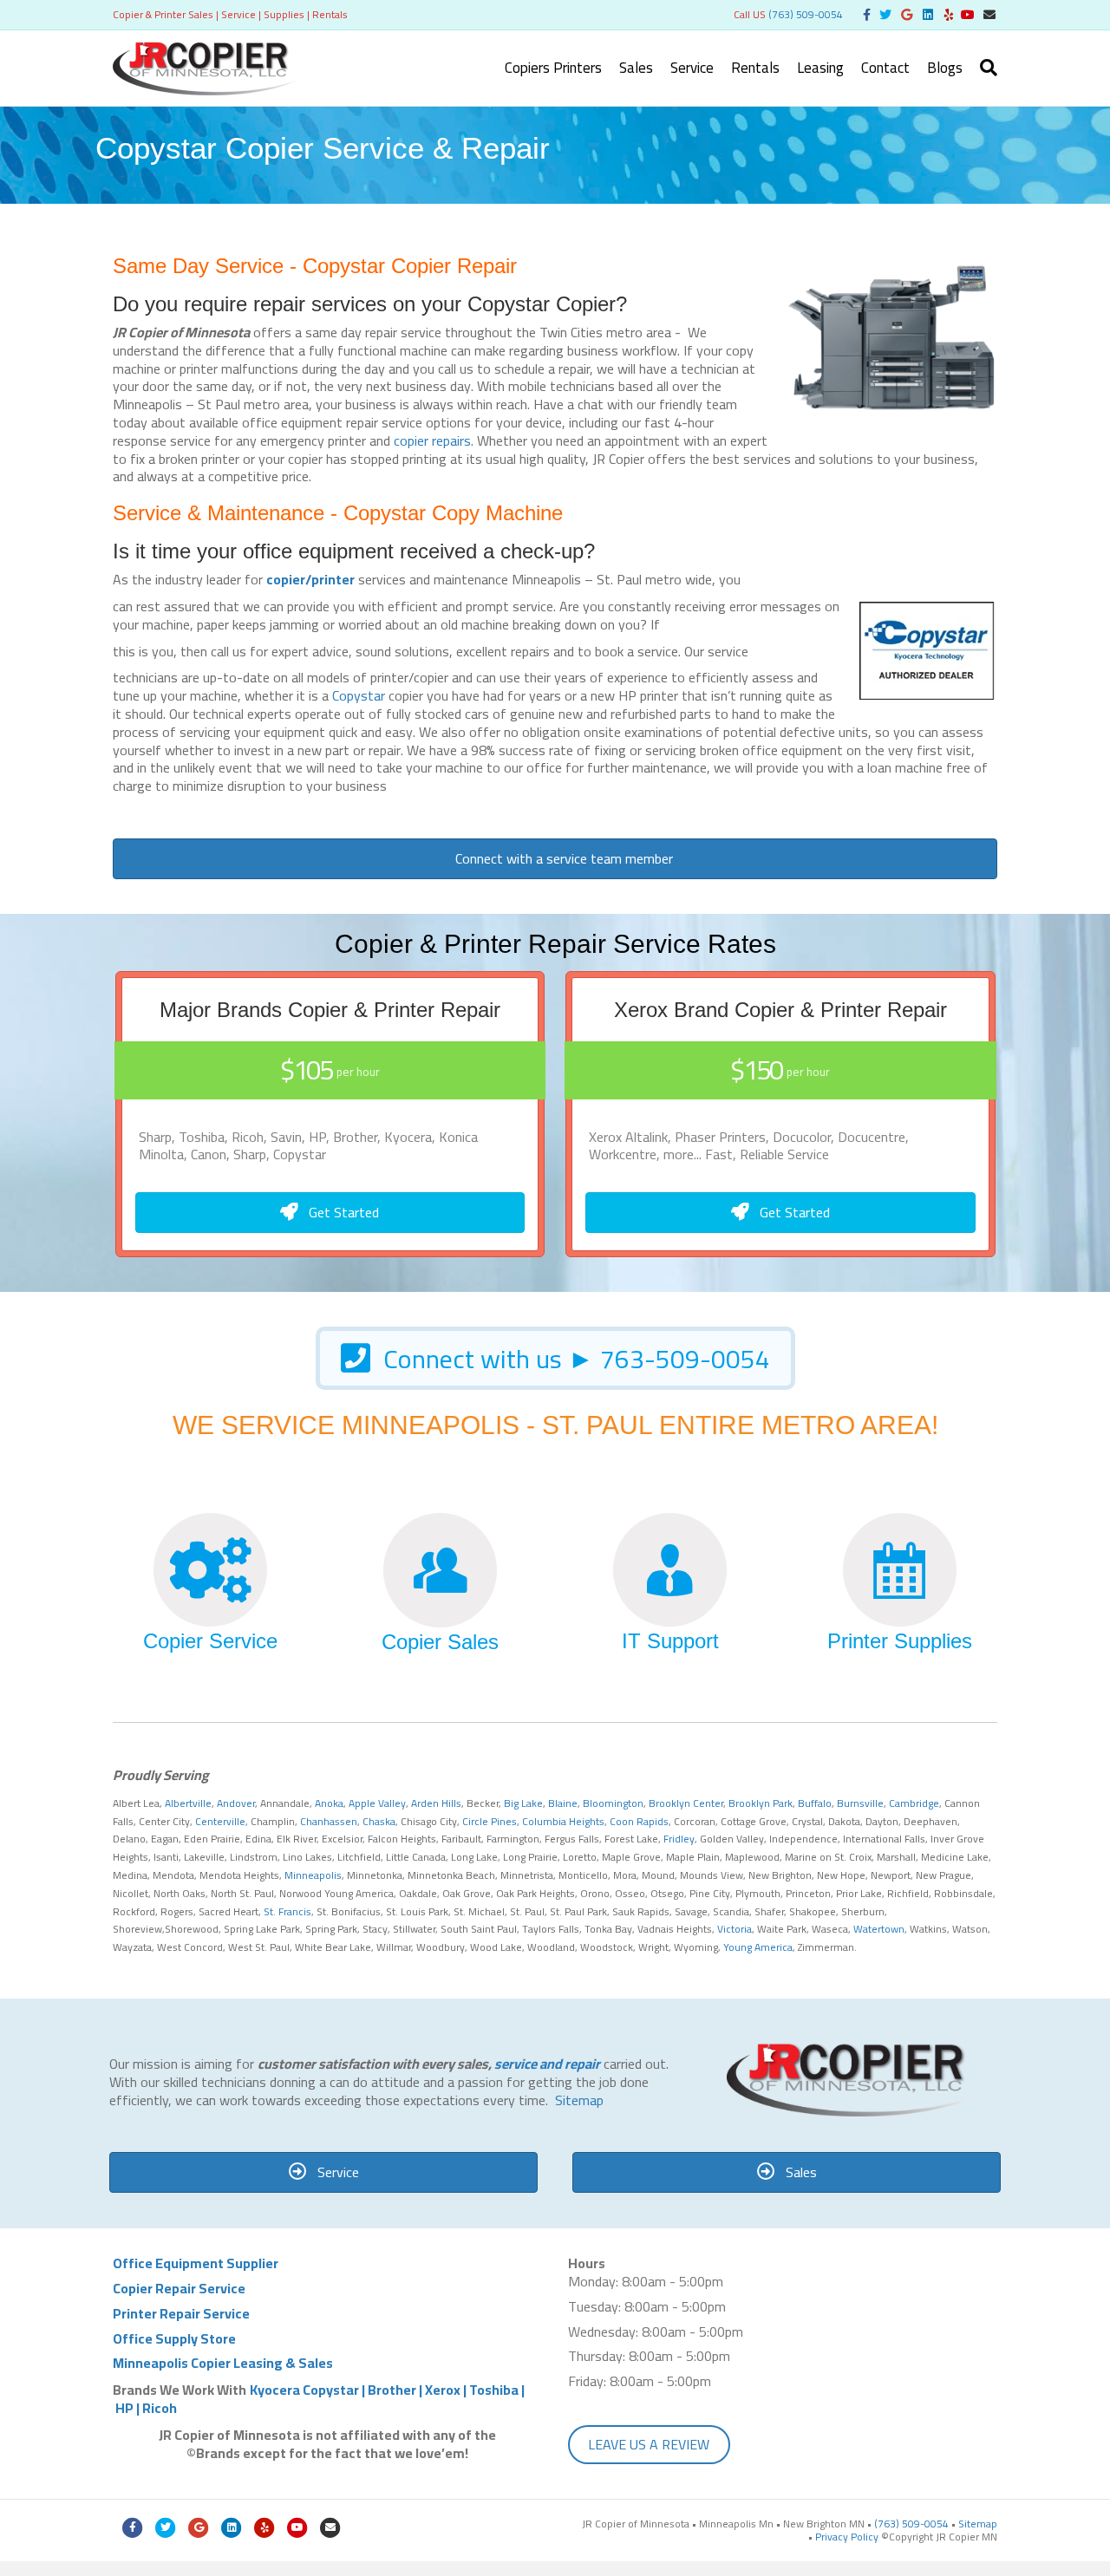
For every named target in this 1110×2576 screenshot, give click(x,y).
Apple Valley (377, 1803)
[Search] (984, 68)
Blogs (945, 68)
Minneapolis (313, 1875)
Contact (885, 68)
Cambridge (914, 1803)
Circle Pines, (491, 1821)
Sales (636, 68)
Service (692, 68)
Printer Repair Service (181, 2313)
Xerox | (447, 2390)
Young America (758, 1947)
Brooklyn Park (761, 1803)
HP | (129, 2408)
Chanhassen (329, 1821)
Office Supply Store (174, 2338)
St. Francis (286, 1911)
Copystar (359, 695)
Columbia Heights (563, 1821)
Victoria (735, 1929)
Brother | (396, 2390)
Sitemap (579, 2100)
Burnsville (860, 1803)
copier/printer (310, 579)
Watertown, (880, 1929)
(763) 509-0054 (806, 14)
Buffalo (815, 1803)
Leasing (820, 68)
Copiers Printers (553, 68)
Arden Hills (436, 1803)
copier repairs (432, 440)
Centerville (220, 1821)
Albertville (188, 1803)
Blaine (563, 1803)
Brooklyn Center (686, 1803)
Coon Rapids (639, 1821)
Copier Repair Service (179, 2288)
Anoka (329, 1803)
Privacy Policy (847, 2537)
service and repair (547, 2064)
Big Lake (523, 1803)
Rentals (755, 68)
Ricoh (160, 2408)
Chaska (379, 1821)
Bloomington (613, 1803)
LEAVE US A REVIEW (649, 2444)
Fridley (679, 1839)
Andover (236, 1803)
